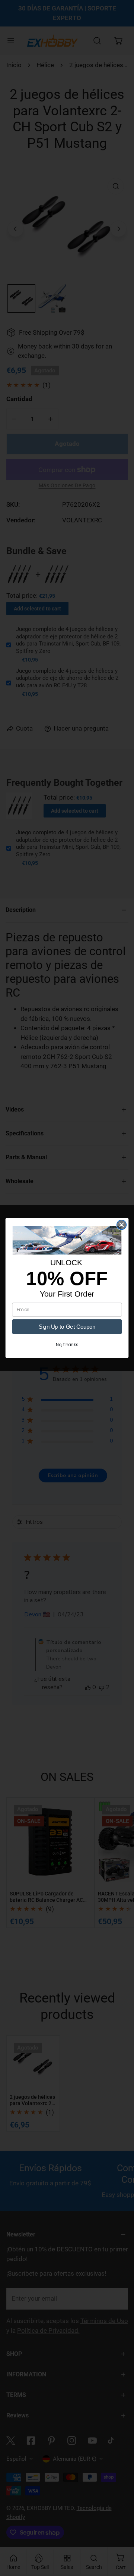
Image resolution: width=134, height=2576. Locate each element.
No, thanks (67, 1345)
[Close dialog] (122, 1225)
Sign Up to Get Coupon (67, 1326)
